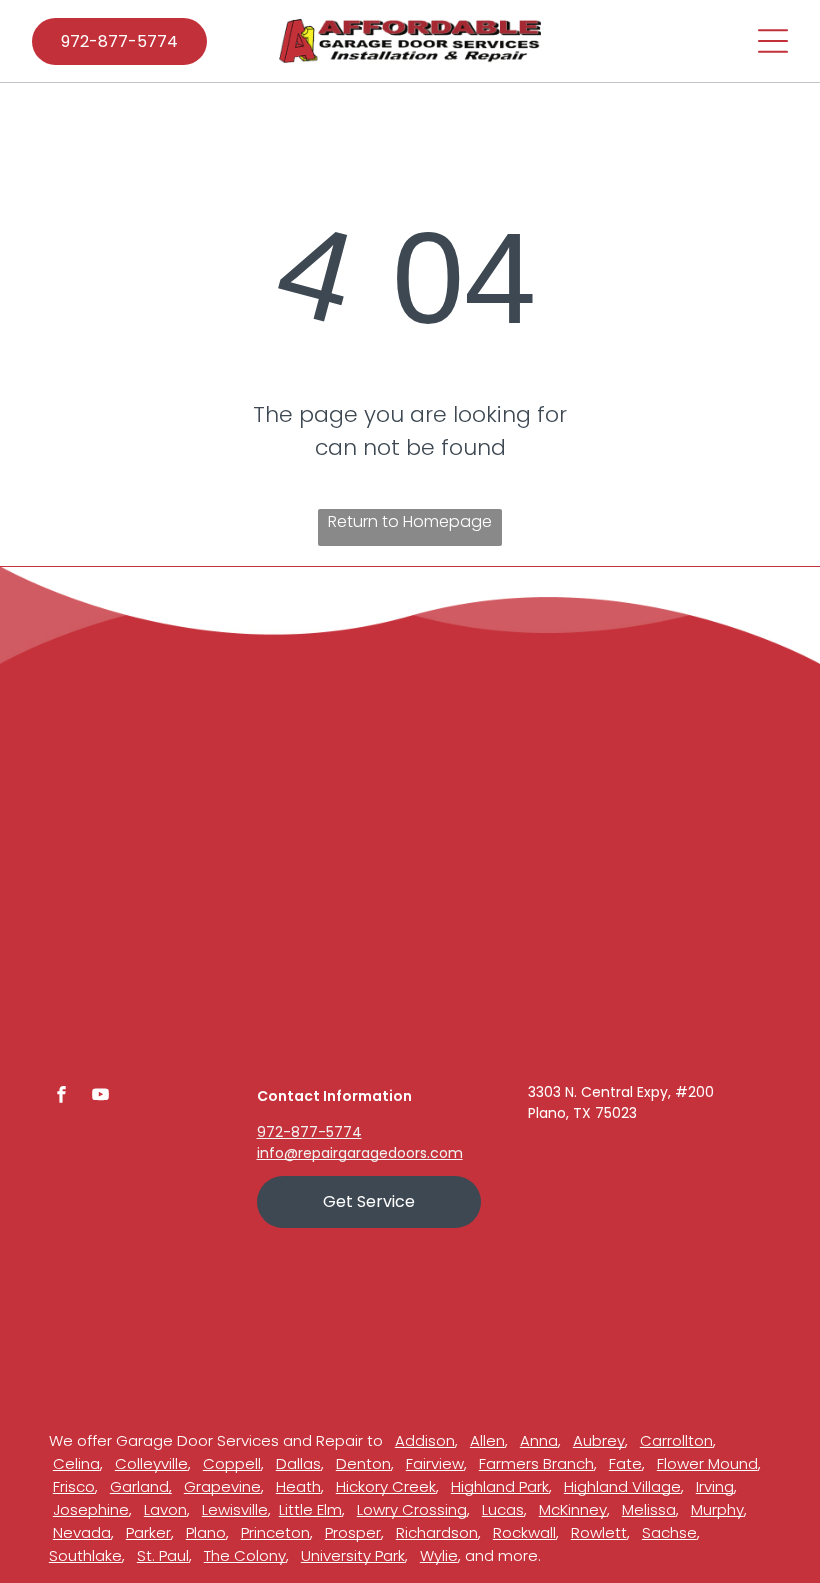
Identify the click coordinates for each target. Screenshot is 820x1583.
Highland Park (500, 1486)
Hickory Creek (386, 1486)
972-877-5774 (309, 1132)
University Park (353, 1555)
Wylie (439, 1555)
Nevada (82, 1532)
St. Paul (163, 1555)
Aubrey (599, 1440)
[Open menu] (773, 41)
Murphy (717, 1509)
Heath (298, 1486)
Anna (539, 1440)
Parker (148, 1532)
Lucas (503, 1509)
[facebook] (62, 1097)
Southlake (85, 1555)
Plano (206, 1532)
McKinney (573, 1509)
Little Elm (310, 1509)
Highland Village (622, 1486)
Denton (363, 1463)
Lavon (165, 1509)
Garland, (141, 1486)
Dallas (298, 1463)
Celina (76, 1463)
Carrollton (676, 1440)
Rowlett (599, 1532)
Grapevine (222, 1486)
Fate (625, 1463)
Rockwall (524, 1532)
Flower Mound (707, 1463)
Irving (715, 1486)
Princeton (275, 1532)
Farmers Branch (536, 1463)
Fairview (435, 1463)
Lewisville (235, 1509)
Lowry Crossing (412, 1509)
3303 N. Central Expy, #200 (621, 1092)
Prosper (353, 1532)
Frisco (74, 1486)
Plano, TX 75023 (582, 1113)
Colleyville (151, 1463)
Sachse (669, 1532)
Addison (425, 1440)
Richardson (437, 1532)
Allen (487, 1440)
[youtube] (101, 1097)
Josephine (91, 1509)
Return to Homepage (410, 521)
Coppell (232, 1463)
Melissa (649, 1509)
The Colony (245, 1555)
